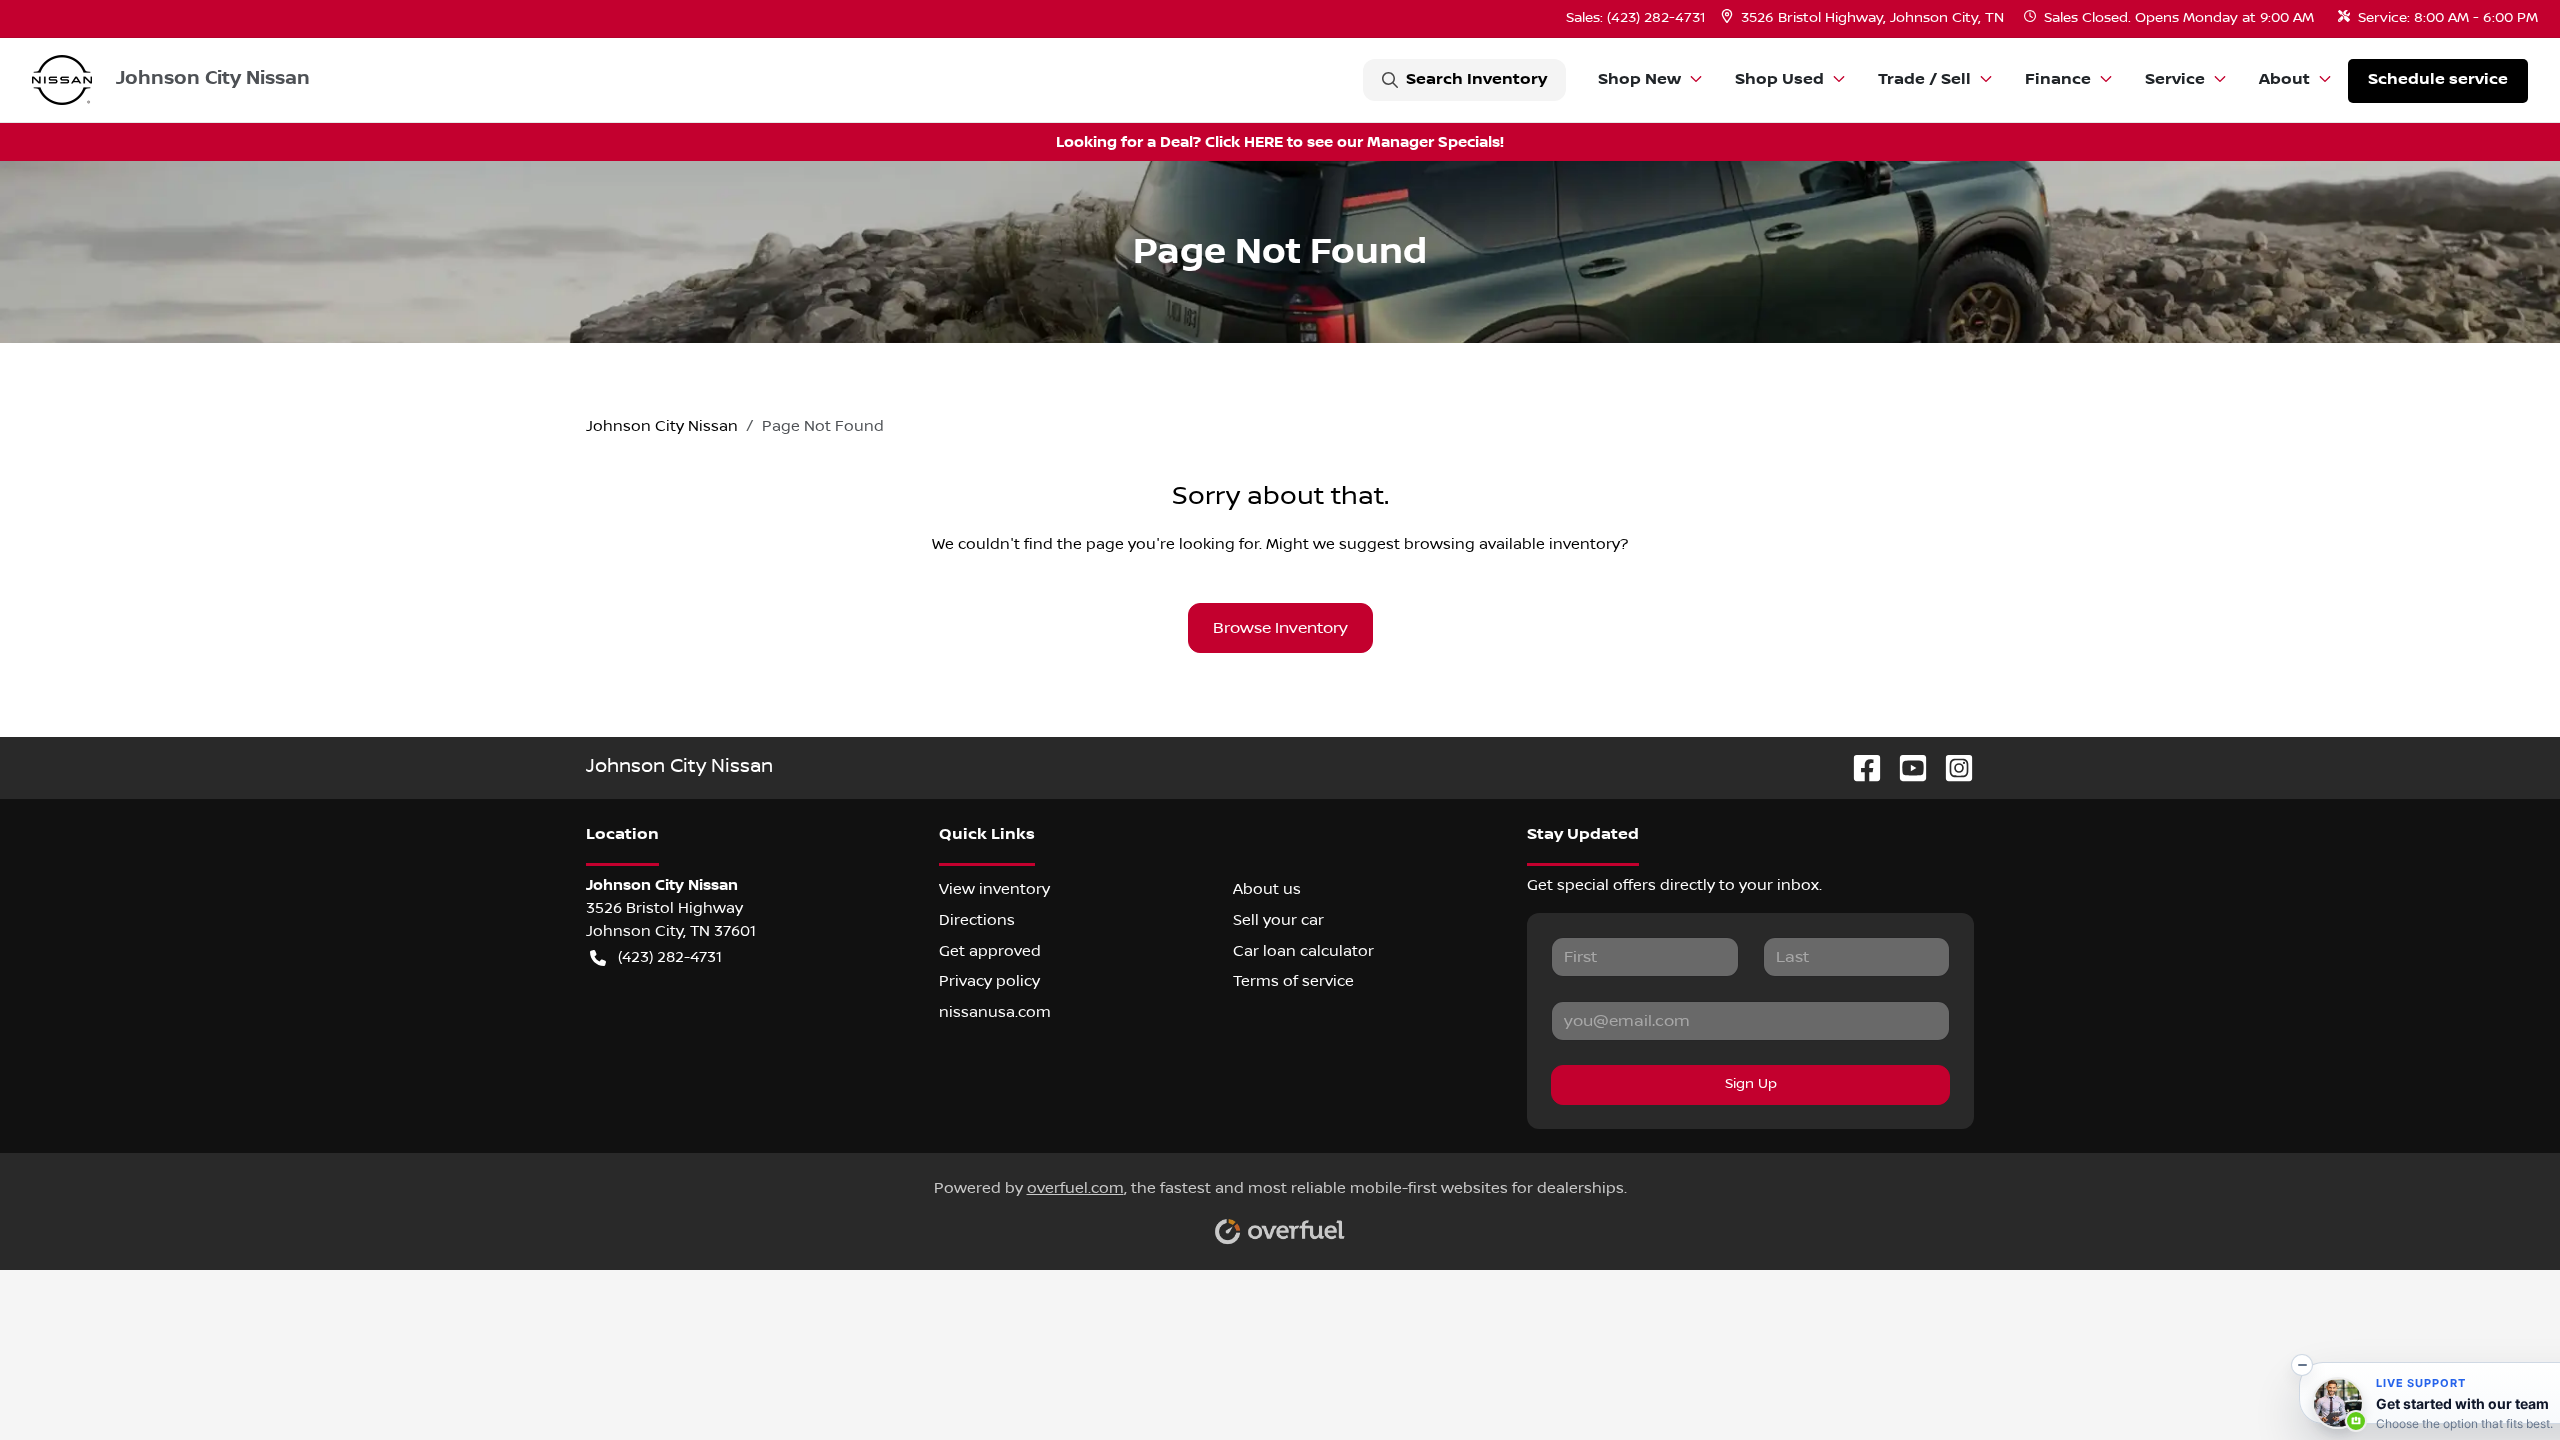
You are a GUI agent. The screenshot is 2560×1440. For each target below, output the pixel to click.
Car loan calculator (1303, 951)
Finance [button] (2058, 79)
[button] (1864, 18)
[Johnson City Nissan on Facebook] (1859, 767)
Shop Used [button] (1779, 79)
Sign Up (1751, 1084)
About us (1267, 889)
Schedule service (2438, 79)
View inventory (994, 889)
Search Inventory (1476, 79)
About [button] (2284, 79)
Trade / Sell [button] (1924, 79)
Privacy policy (989, 981)
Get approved (990, 951)
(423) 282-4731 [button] (670, 957)
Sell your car (1278, 920)
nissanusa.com (995, 1012)
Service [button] (2175, 79)
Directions (977, 920)
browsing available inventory (1512, 544)
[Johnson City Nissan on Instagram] (1951, 767)
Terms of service (1293, 981)
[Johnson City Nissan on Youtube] (1905, 767)
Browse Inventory (1280, 628)
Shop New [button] (1639, 79)
